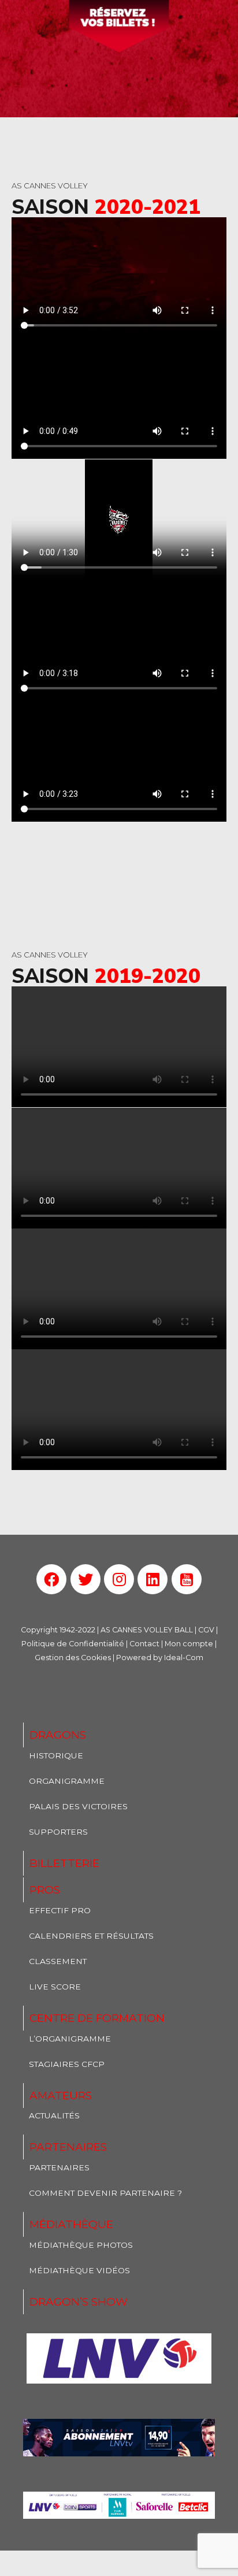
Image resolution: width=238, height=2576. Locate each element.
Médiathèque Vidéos (79, 2270)
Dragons (58, 1735)
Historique (56, 1755)
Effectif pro (60, 1910)
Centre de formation (97, 2018)
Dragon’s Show (79, 2302)
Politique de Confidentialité (73, 1644)
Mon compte (189, 1644)
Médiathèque (71, 2224)
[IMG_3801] (119, 2505)
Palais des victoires (78, 1806)
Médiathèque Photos (81, 2245)
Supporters (58, 1832)
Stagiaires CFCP (67, 2064)
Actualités (54, 2115)
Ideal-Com (184, 1658)
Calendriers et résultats (91, 1936)
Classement (58, 1961)
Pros (45, 1890)
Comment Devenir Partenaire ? (105, 2193)
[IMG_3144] (119, 2438)
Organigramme (67, 1781)
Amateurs (61, 2096)
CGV (206, 1630)
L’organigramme (70, 2039)
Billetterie (64, 1863)
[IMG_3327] (119, 2358)
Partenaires (68, 2147)
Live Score (55, 1987)
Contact (144, 1644)
